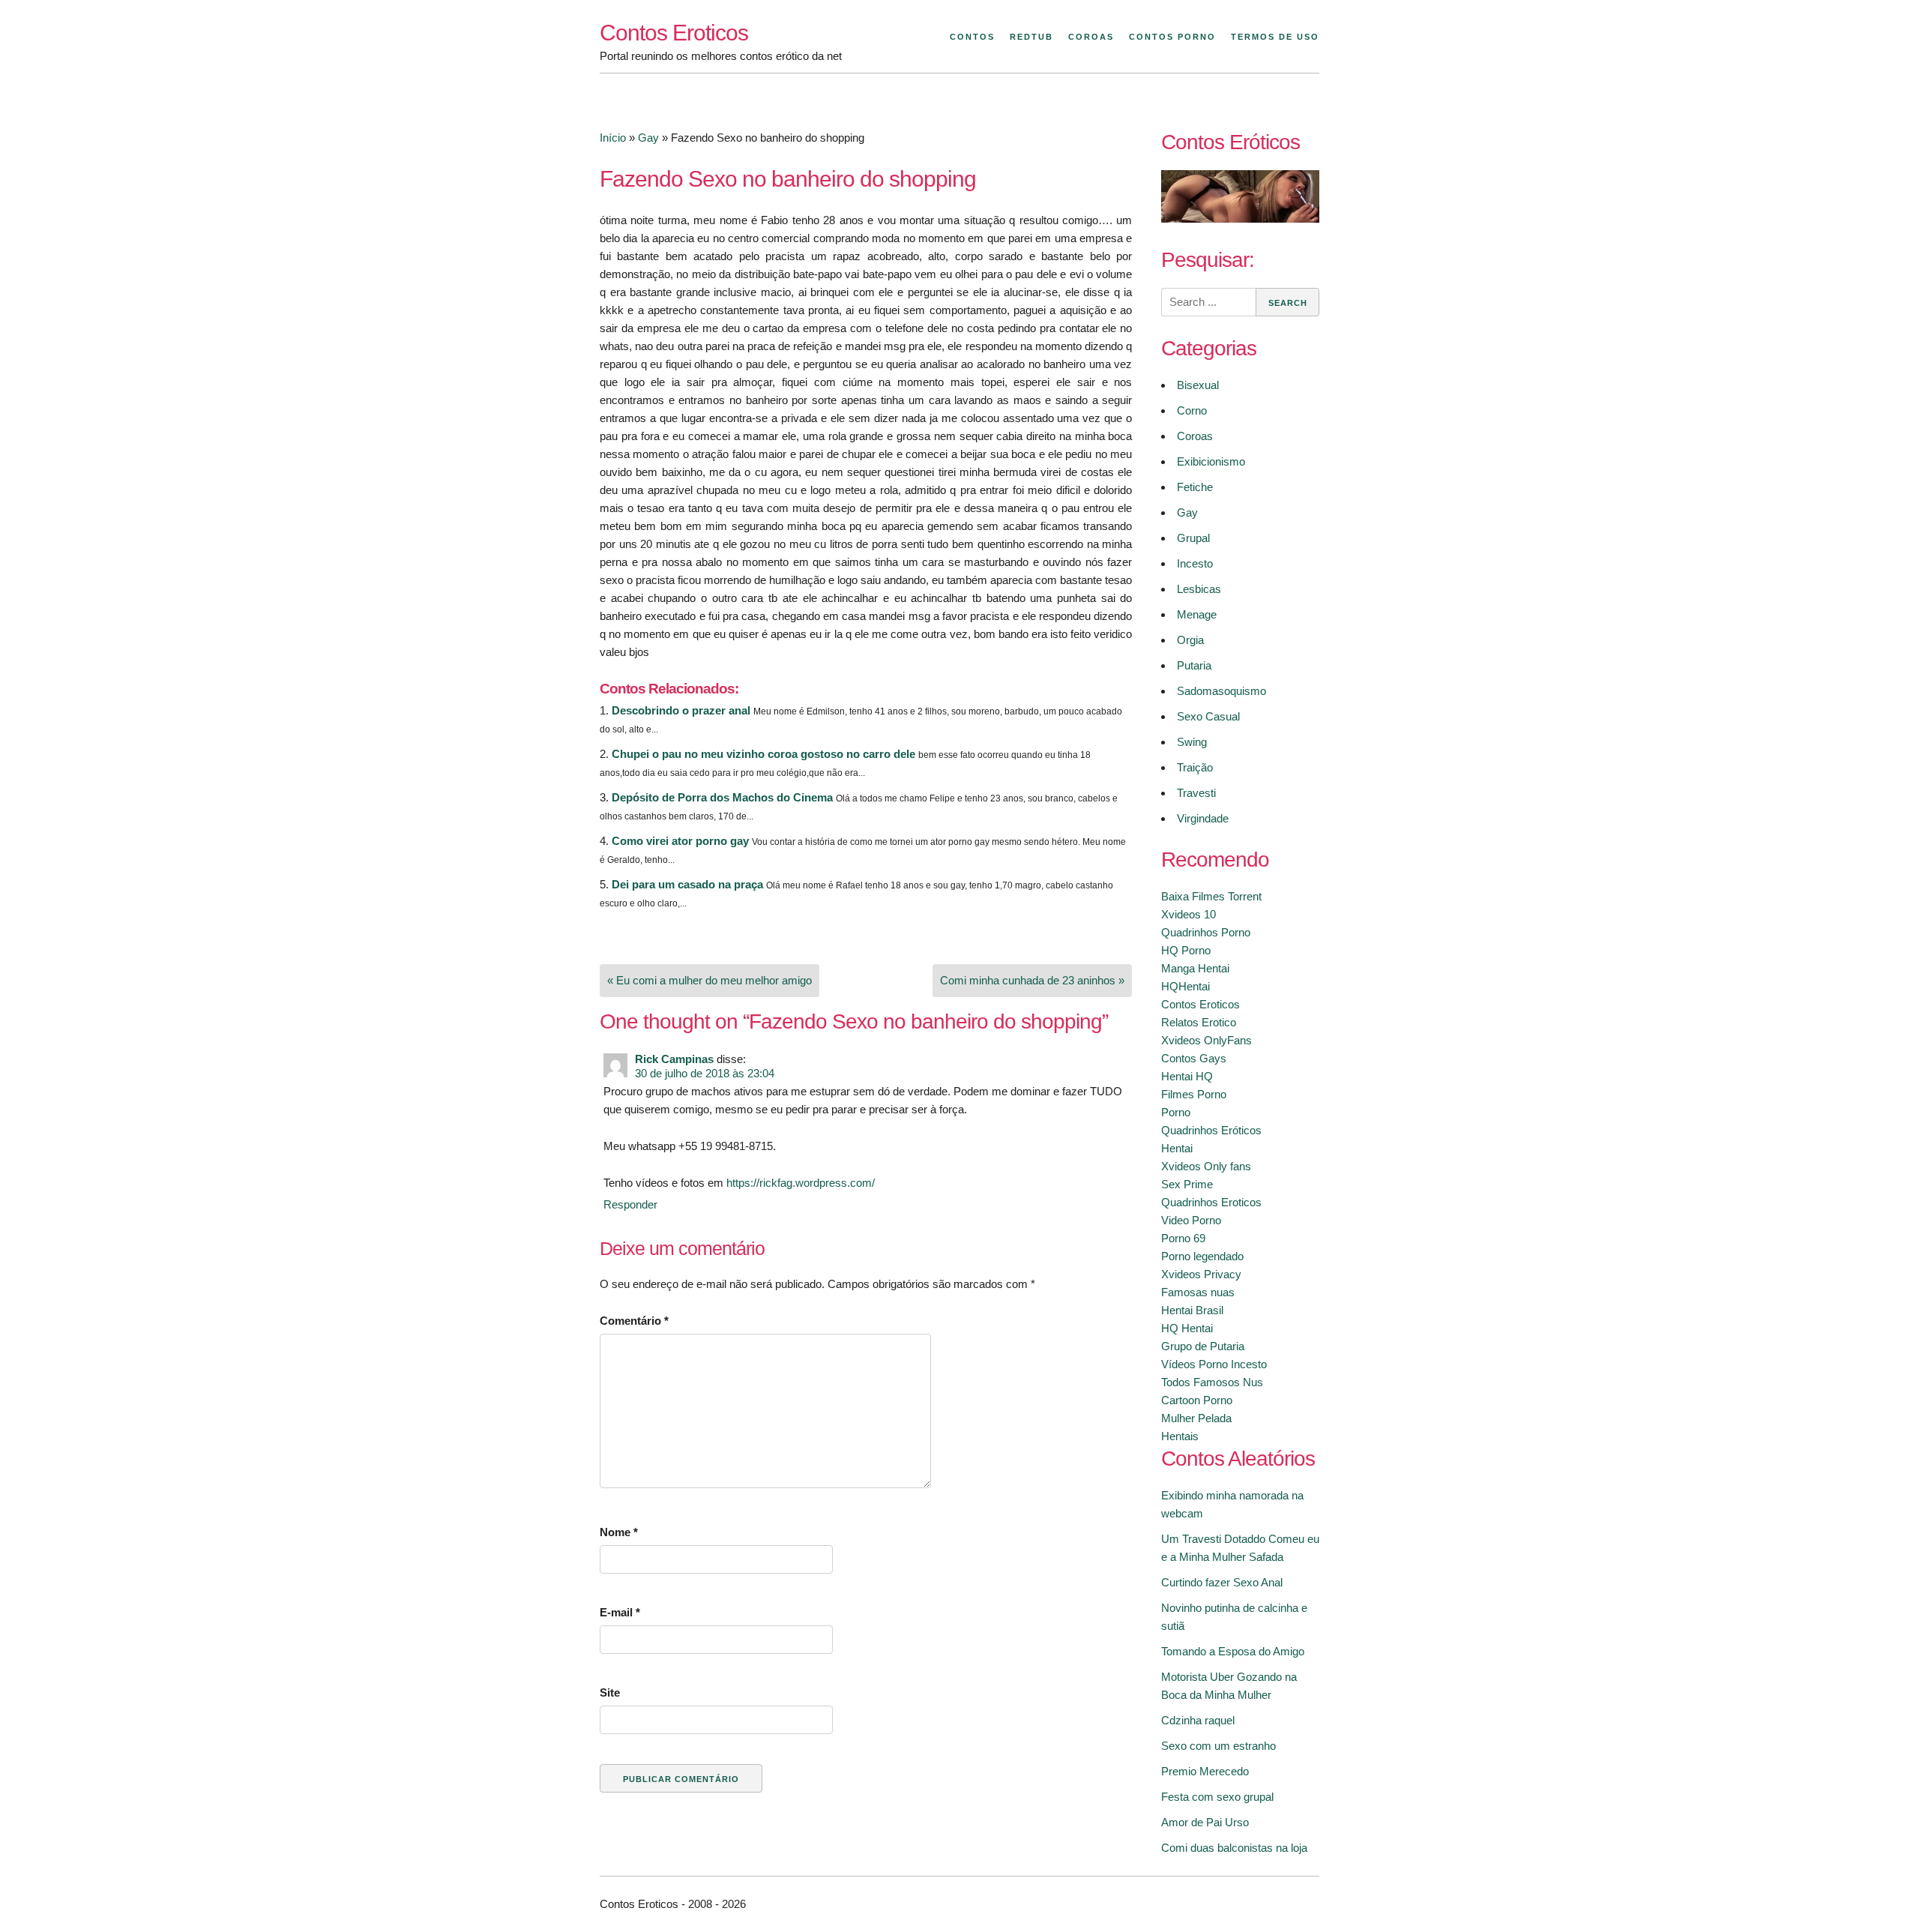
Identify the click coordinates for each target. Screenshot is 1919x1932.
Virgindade (1203, 818)
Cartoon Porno (1197, 1400)
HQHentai (1186, 986)
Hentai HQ (1187, 1076)
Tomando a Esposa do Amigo (1233, 1651)
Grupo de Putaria (1203, 1346)
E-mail (620, 1612)
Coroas (1091, 37)
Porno (1176, 1112)
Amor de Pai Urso (1205, 1822)
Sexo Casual (1208, 716)
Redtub (1031, 37)
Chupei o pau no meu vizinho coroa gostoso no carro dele (763, 754)
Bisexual (1198, 385)
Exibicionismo (1211, 461)
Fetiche (1195, 487)
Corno (1192, 410)
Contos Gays (1194, 1058)
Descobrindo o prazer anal (681, 710)
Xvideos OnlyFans (1206, 1040)
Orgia (1190, 640)
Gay (648, 138)
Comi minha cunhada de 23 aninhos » (1032, 980)
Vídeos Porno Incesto (1214, 1364)
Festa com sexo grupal (1217, 1797)
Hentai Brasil (1192, 1310)
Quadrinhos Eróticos (1211, 1130)
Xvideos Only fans (1206, 1166)
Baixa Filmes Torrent (1211, 896)
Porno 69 (1183, 1238)
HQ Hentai (1187, 1328)
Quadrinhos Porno (1206, 932)
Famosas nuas (1198, 1292)
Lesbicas (1199, 589)
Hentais (1180, 1436)
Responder (630, 1204)
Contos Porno (1172, 37)
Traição (1195, 767)
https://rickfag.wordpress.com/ (801, 1183)
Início (613, 138)
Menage (1197, 614)
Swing (1192, 742)
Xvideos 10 (1189, 914)
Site (610, 1692)
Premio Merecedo (1205, 1771)
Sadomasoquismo (1221, 691)
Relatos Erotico (1199, 1022)
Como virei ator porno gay (680, 841)
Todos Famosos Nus (1212, 1382)
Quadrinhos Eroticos (1211, 1202)
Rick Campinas (674, 1059)
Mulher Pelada (1196, 1418)
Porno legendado (1202, 1256)
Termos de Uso (1275, 37)
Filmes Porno (1194, 1094)
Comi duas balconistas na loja (1234, 1848)
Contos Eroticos (674, 33)
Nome (619, 1532)
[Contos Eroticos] (1240, 219)
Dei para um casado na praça (687, 884)
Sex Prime (1187, 1184)
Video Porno (1191, 1220)
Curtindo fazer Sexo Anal (1222, 1582)
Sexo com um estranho (1218, 1746)
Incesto (1195, 563)
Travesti (1196, 793)
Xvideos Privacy (1201, 1274)
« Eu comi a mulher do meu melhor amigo (710, 980)
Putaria (1194, 665)
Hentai (1177, 1148)
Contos (972, 37)
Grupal (1193, 538)
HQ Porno (1186, 950)
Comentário (634, 1321)
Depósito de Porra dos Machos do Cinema (722, 797)
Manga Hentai (1195, 968)
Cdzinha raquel (1198, 1720)
